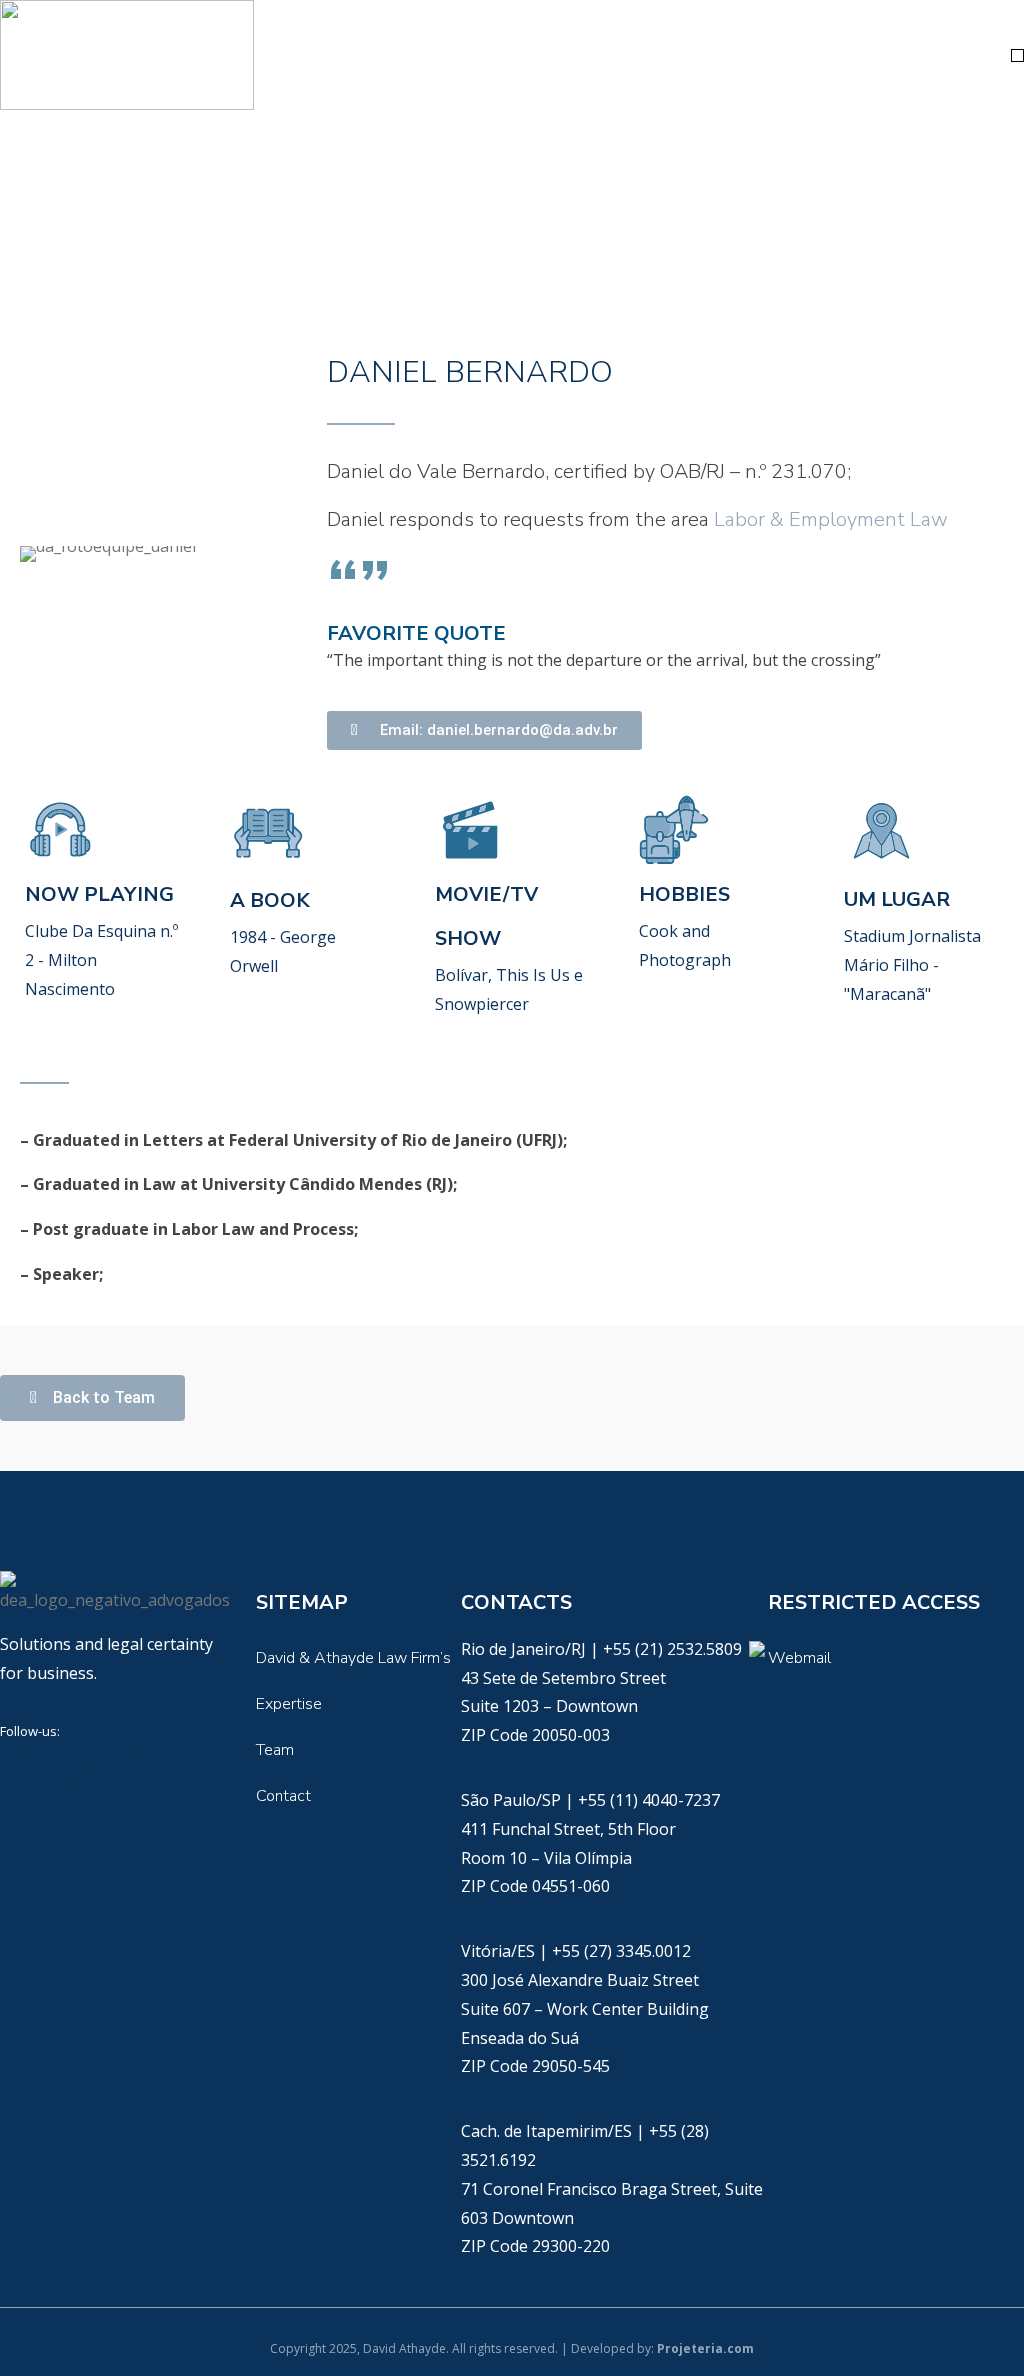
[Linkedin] (16, 1775)
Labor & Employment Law (831, 519)
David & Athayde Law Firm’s (353, 1658)
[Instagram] (202, 1775)
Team (275, 1750)
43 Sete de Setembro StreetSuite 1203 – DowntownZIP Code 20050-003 (563, 1707)
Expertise (289, 1704)
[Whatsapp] (756, 1649)
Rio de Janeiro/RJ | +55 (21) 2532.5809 (603, 1649)
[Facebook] (78, 1775)
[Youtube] (140, 1775)
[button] (1017, 55)
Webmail (799, 1658)
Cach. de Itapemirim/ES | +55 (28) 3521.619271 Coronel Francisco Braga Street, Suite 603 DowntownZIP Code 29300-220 (612, 2188)
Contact (283, 1796)
